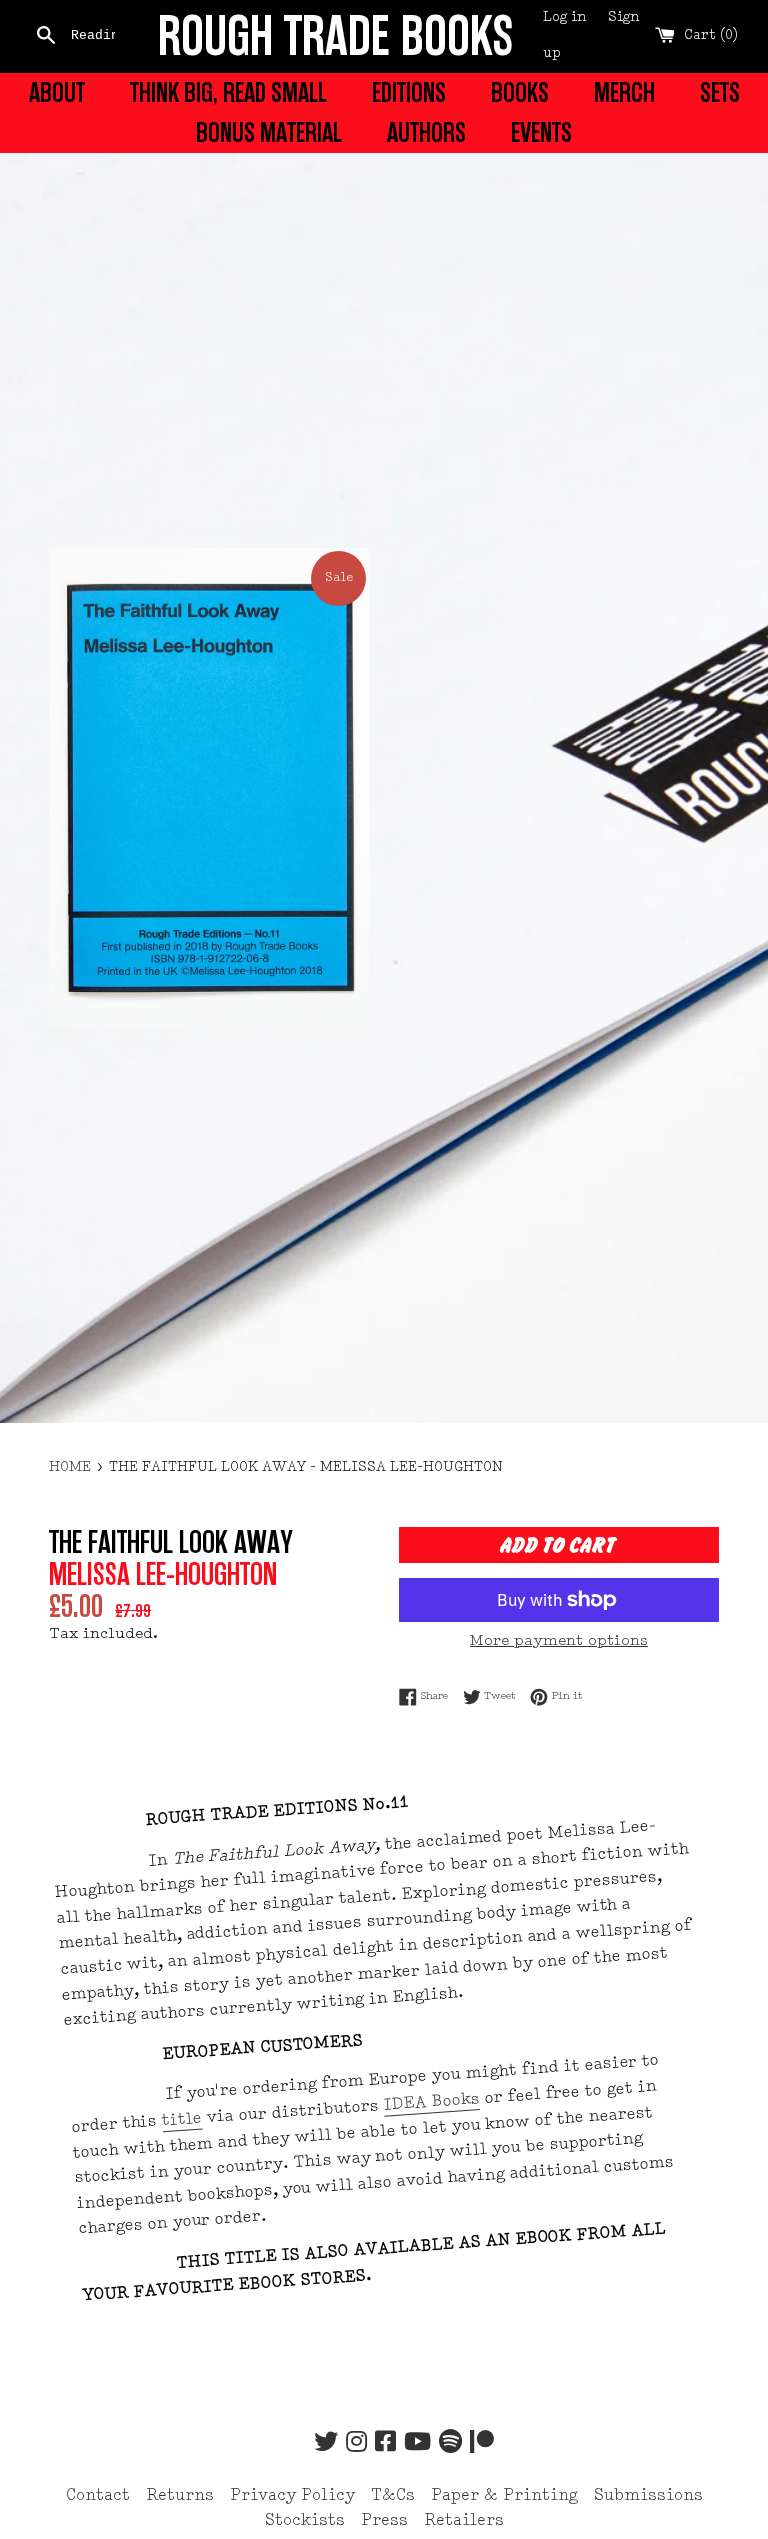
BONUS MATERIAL (269, 133)
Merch (624, 93)
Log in (565, 17)
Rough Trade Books (335, 37)
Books (520, 93)
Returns (180, 2496)
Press (384, 2521)
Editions (409, 93)
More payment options (559, 1641)
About (57, 93)
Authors (426, 133)
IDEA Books (431, 2102)
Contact (98, 2496)
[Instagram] (356, 2444)
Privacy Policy (292, 2496)
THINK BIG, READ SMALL (228, 93)
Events (541, 133)
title (181, 2119)
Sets (720, 93)
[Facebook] (385, 2444)
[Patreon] (482, 2444)
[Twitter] (326, 2444)
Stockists (305, 2521)
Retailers (464, 2521)
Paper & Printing (504, 2496)
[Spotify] (450, 2444)
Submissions (648, 2496)
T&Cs (393, 2496)
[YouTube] (417, 2444)
